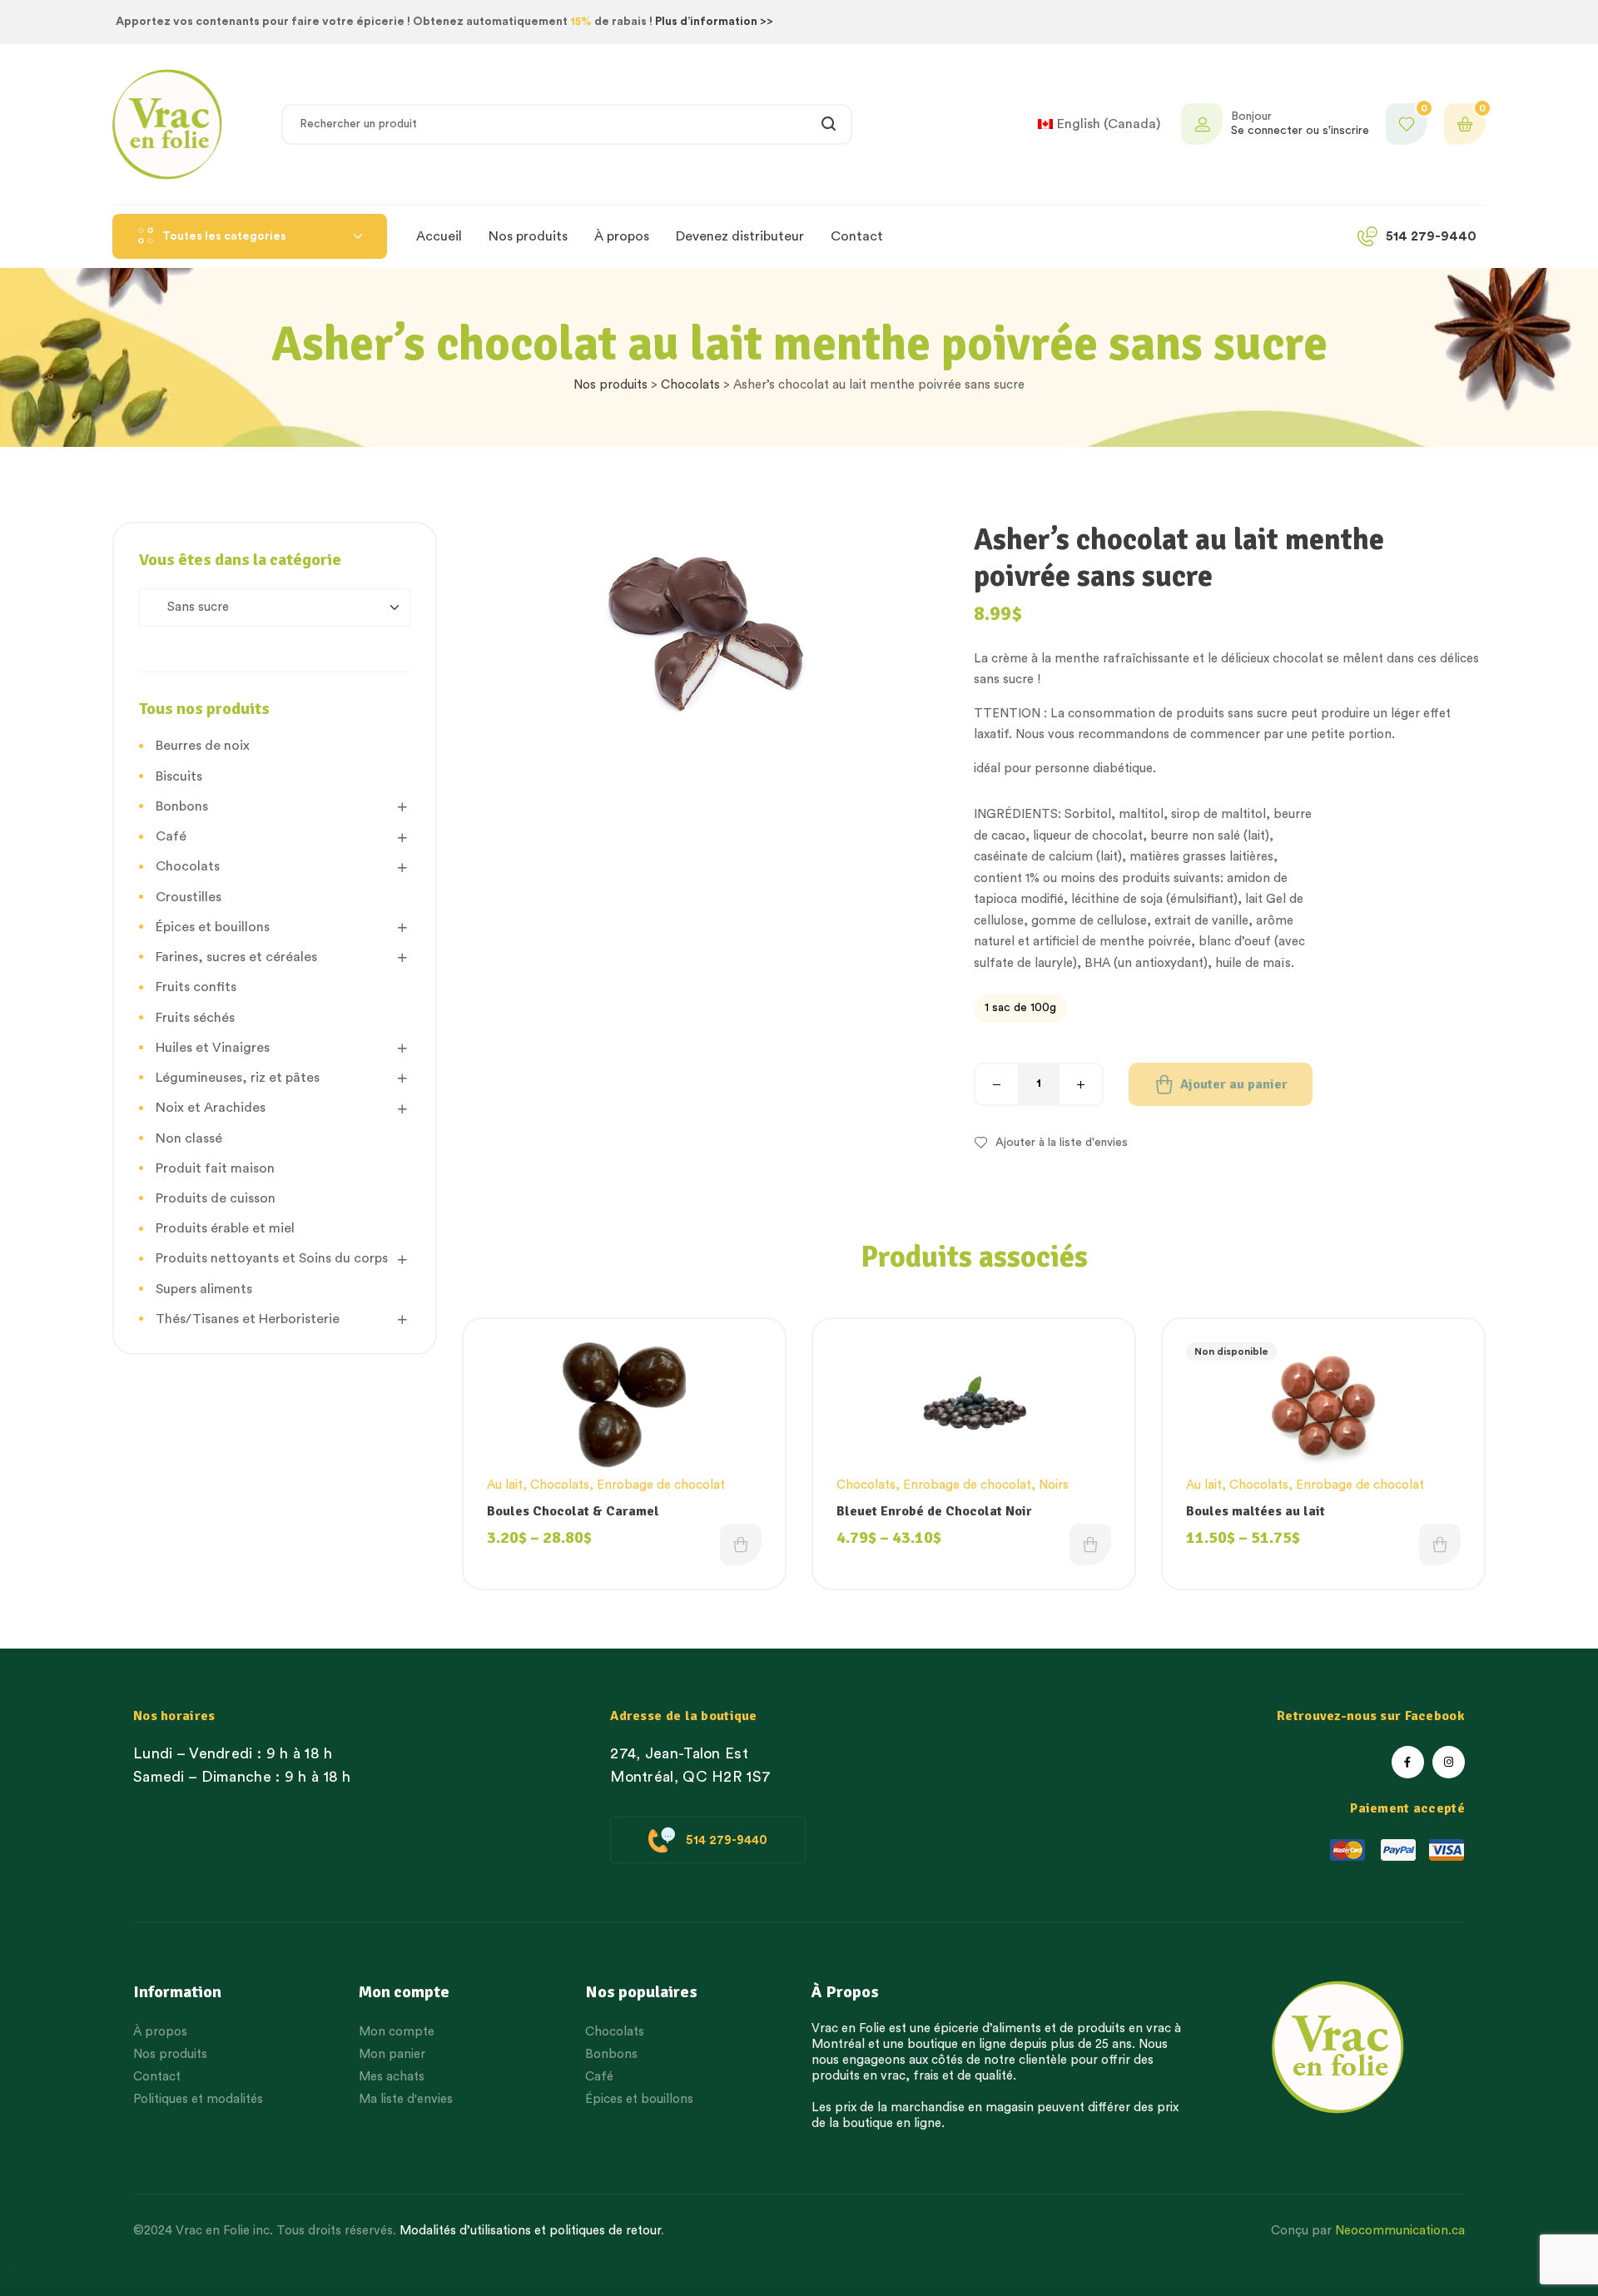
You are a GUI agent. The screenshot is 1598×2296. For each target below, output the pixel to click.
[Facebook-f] (1408, 1762)
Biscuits (179, 776)
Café (171, 836)
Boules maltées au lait (1256, 1511)
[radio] (1020, 1009)
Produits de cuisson (216, 1198)
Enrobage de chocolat (661, 1485)
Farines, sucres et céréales (236, 957)
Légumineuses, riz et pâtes (238, 1078)
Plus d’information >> (714, 22)
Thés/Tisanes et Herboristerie (248, 1319)
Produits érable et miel (225, 1228)
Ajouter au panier (1234, 1084)
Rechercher (829, 124)
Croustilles (189, 897)
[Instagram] (1449, 1762)
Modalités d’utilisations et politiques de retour (530, 2231)
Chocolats (690, 385)
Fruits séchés (195, 1018)
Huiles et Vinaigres (213, 1048)
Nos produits (610, 385)
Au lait (505, 1485)
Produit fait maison (215, 1168)
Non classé (189, 1138)
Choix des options (741, 1545)
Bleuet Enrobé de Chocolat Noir (934, 1511)
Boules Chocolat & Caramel (573, 1511)
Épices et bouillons (213, 927)
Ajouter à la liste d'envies (1062, 1143)
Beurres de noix (203, 746)
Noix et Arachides (211, 1108)
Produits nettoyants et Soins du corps (272, 1258)
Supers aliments (204, 1289)
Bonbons (182, 806)
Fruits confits (196, 987)
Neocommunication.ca (1400, 2231)
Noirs (1054, 1485)
